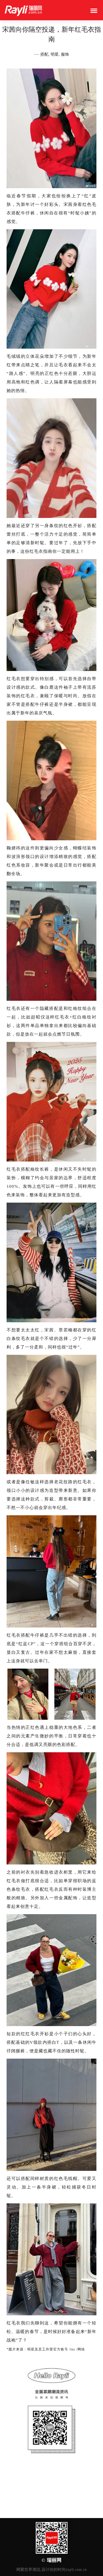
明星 (55, 54)
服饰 (65, 54)
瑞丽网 (54, 2560)
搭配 (44, 54)
